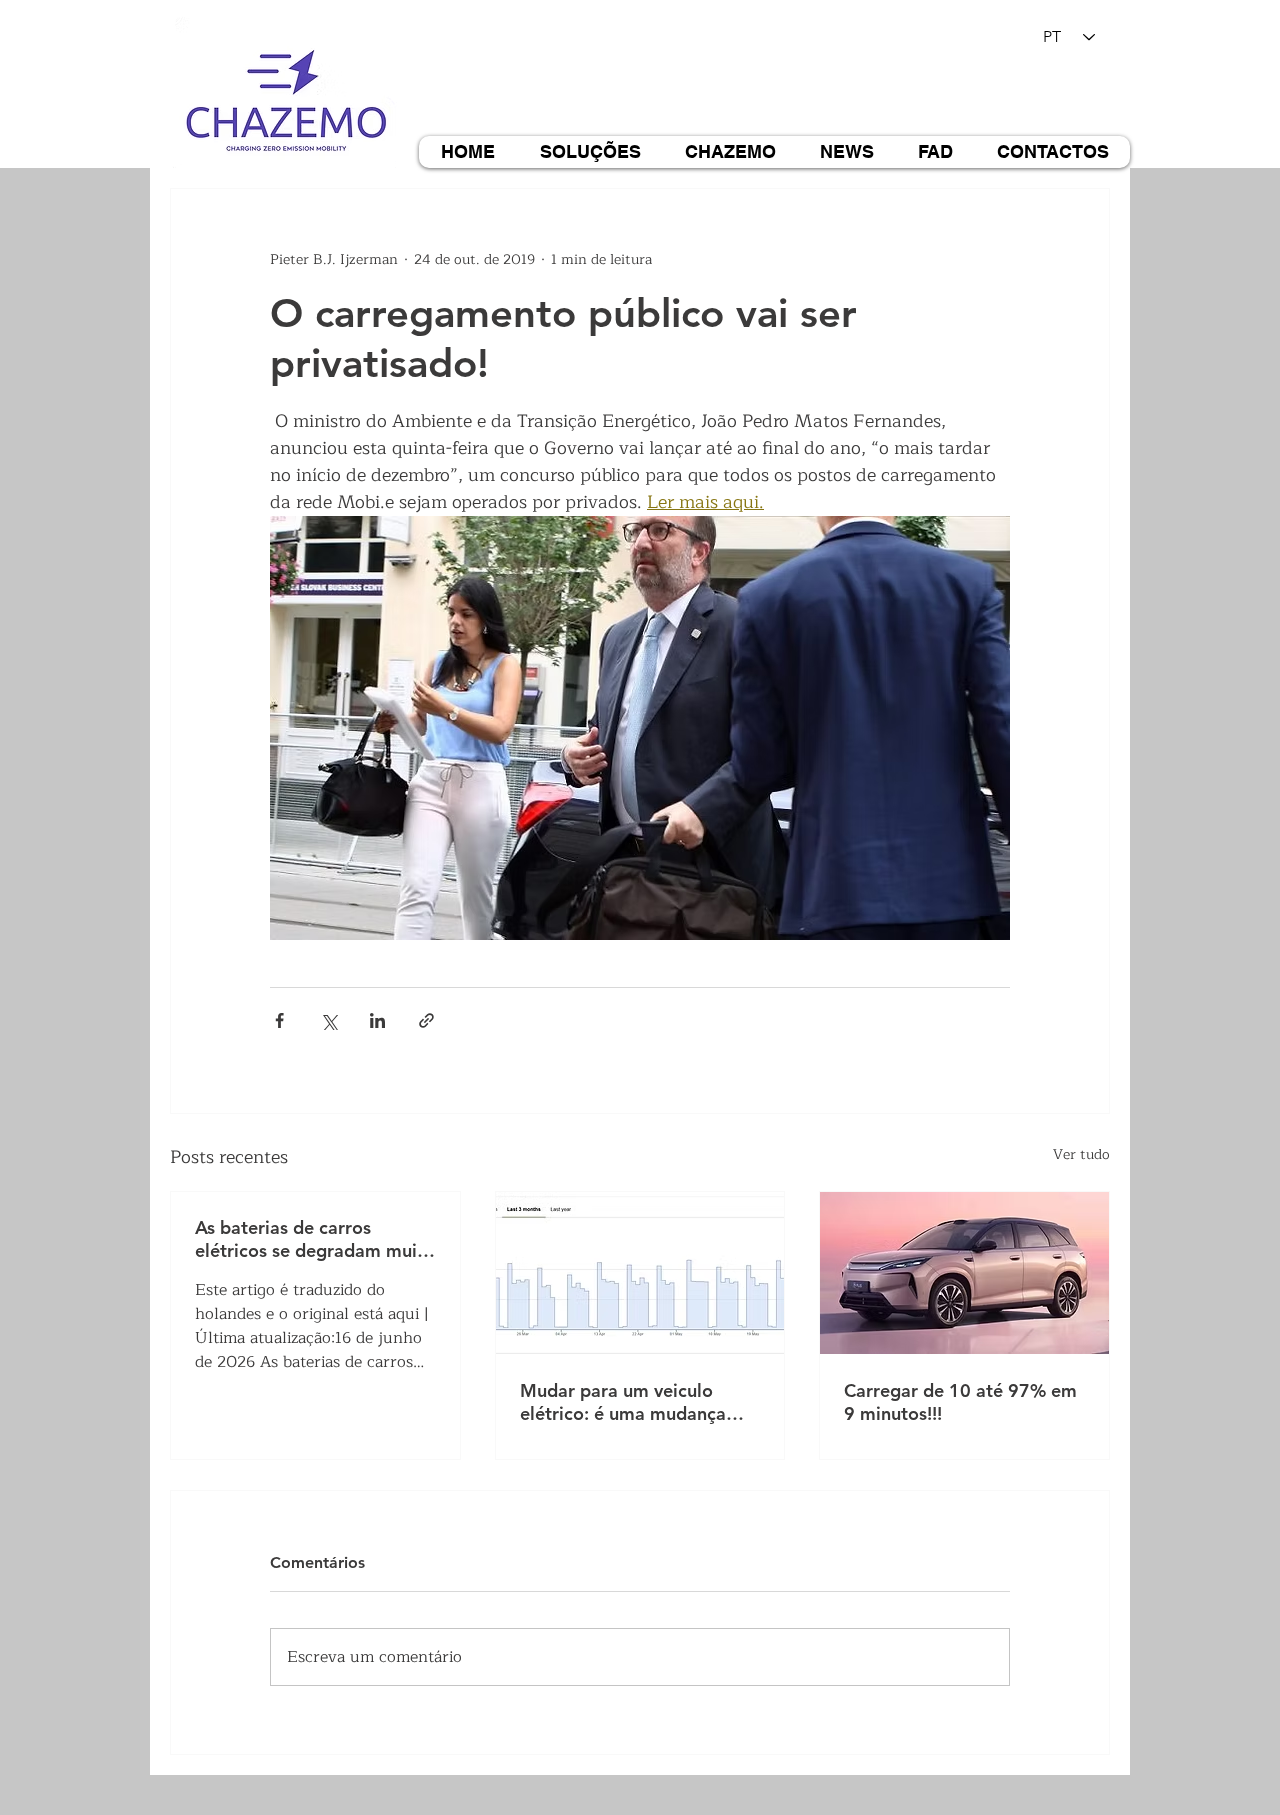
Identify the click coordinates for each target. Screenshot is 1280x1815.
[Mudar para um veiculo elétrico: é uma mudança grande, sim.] (640, 1273)
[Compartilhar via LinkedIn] (377, 1020)
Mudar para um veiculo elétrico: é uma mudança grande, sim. (623, 1402)
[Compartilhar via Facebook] (279, 1020)
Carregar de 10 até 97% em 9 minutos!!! (960, 1402)
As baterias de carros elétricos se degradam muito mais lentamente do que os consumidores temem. (315, 1239)
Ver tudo (1081, 1155)
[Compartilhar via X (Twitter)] (328, 1020)
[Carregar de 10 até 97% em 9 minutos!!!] (964, 1273)
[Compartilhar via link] (426, 1020)
